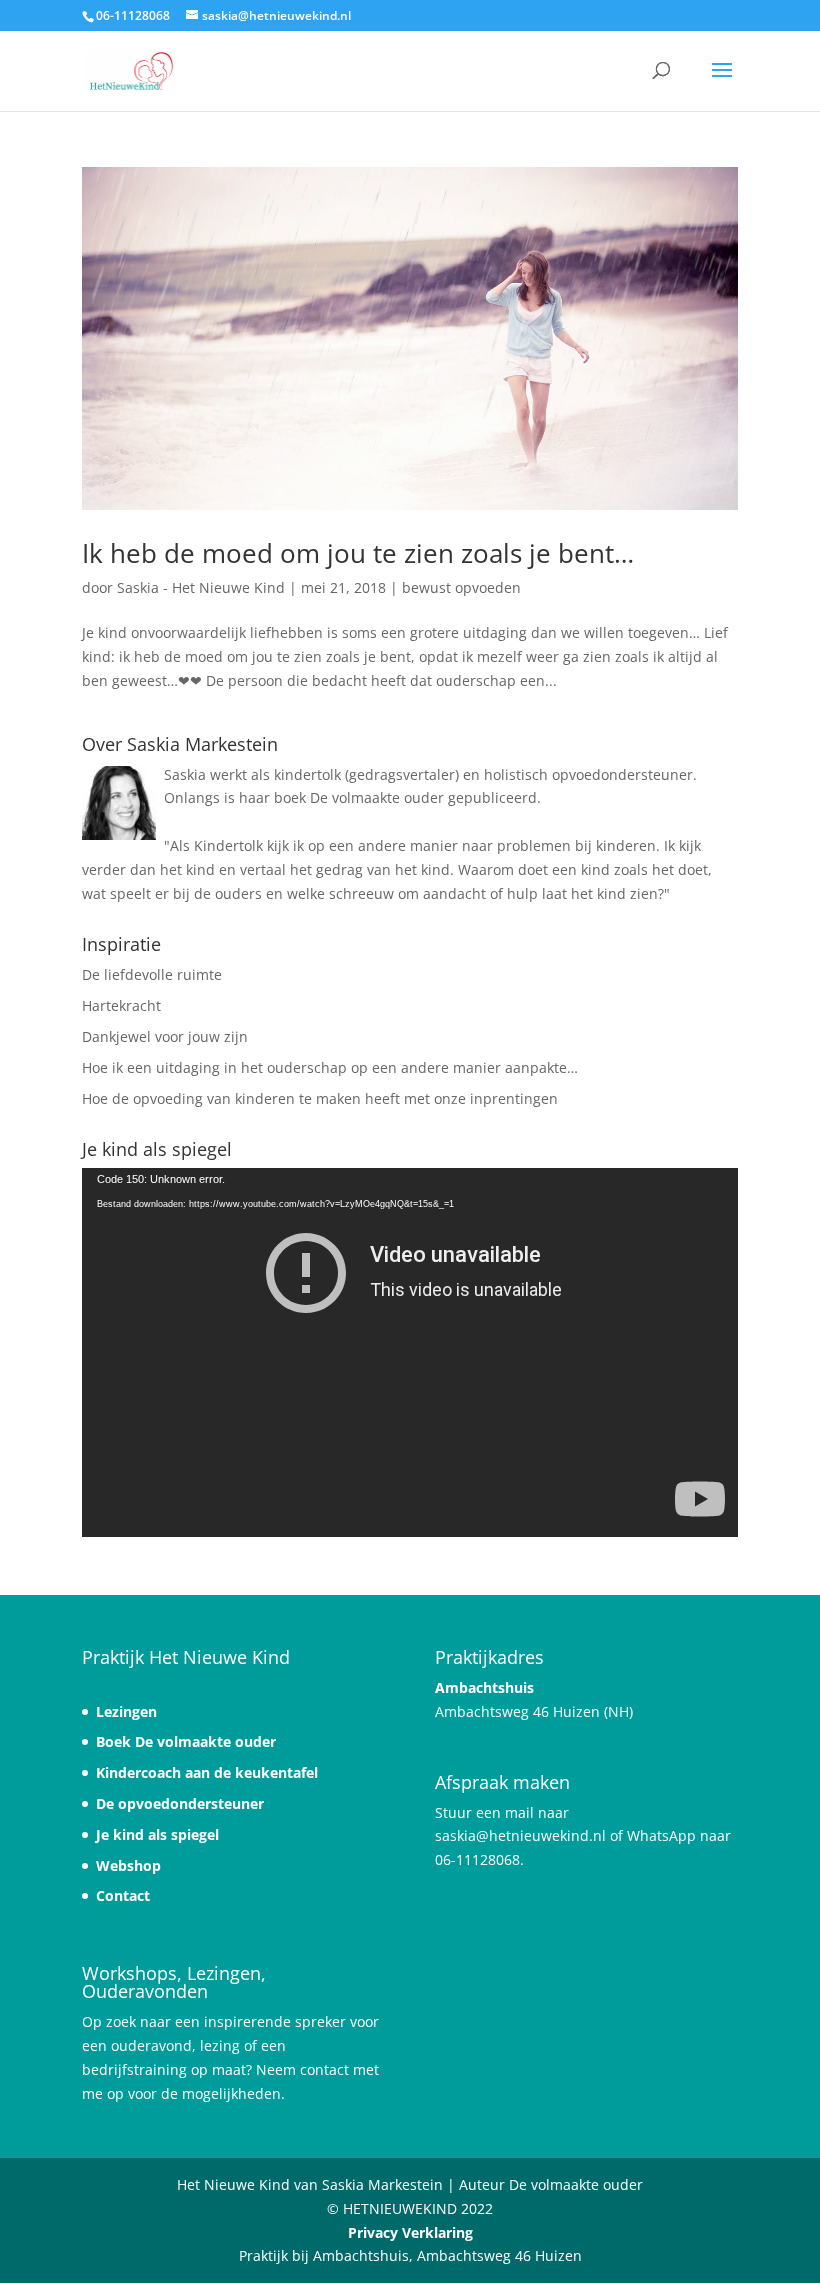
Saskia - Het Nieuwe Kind (201, 587)
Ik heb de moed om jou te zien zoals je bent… (358, 553)
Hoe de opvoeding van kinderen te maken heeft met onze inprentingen (320, 1098)
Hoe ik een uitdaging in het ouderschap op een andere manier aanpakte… (330, 1067)
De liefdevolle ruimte (152, 974)
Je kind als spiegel (157, 1834)
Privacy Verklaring (410, 2232)
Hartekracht (121, 1005)
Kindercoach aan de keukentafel (207, 1772)
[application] (410, 1352)
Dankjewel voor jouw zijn (165, 1036)
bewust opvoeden (461, 587)
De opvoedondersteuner (180, 1803)
